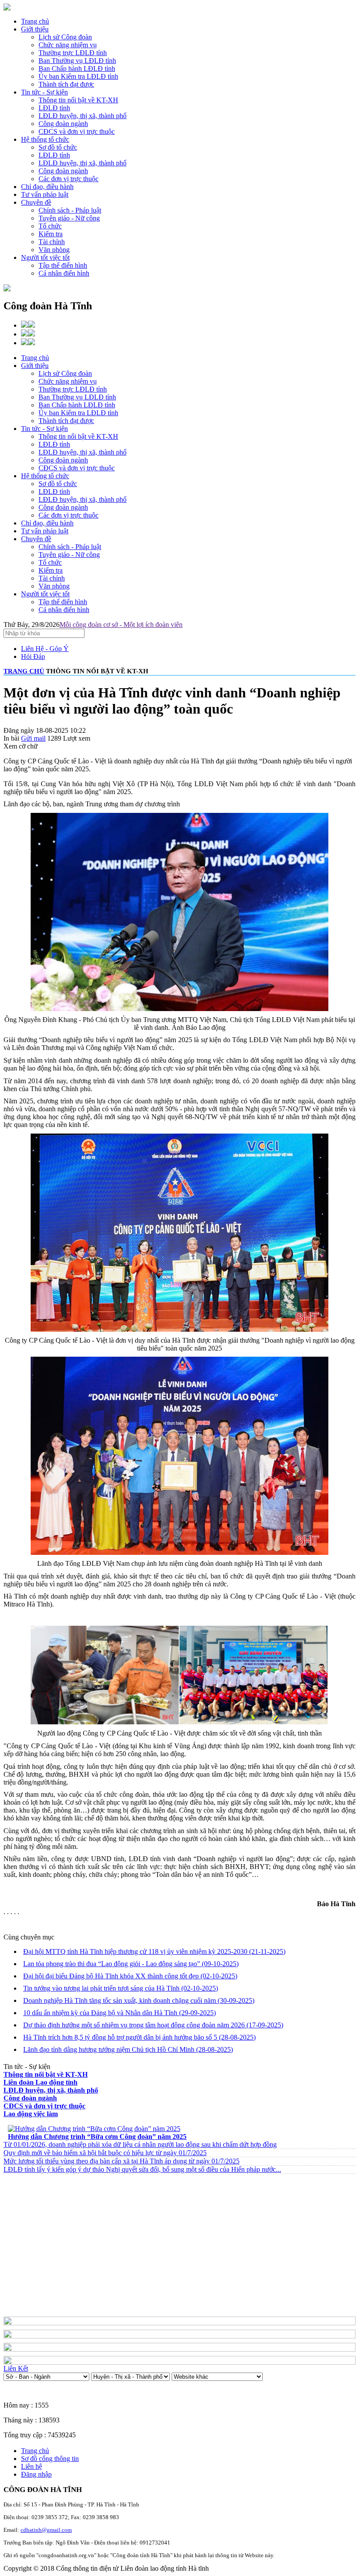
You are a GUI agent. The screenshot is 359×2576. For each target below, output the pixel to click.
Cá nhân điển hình (64, 610)
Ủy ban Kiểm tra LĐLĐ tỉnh (78, 413)
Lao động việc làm (31, 2114)
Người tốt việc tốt (45, 257)
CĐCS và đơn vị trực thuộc (77, 468)
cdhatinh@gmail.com (46, 2530)
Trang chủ (35, 21)
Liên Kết (16, 2368)
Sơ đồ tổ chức (58, 484)
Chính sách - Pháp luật (70, 547)
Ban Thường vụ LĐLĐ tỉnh (77, 397)
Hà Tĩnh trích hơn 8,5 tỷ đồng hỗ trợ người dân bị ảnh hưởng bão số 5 (139, 2037)
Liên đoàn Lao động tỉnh (40, 2082)
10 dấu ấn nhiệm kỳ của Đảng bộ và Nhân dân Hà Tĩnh (120, 2013)
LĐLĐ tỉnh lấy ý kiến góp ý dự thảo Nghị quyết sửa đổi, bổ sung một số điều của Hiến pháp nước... (142, 2169)
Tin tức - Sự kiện (44, 92)
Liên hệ (32, 2466)
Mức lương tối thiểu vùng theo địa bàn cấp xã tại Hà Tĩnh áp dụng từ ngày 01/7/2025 (121, 2161)
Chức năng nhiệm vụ (68, 381)
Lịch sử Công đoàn (65, 373)
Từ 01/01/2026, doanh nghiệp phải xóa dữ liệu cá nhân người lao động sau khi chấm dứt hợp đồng (140, 2144)
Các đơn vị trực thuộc (69, 515)
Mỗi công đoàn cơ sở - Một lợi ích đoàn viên (121, 625)
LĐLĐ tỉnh (54, 444)
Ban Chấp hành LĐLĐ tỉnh (77, 405)
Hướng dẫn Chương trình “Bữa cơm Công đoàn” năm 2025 (97, 2137)
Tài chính (52, 578)
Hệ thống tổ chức (45, 139)
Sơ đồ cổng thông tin (50, 2459)
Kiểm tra (51, 570)
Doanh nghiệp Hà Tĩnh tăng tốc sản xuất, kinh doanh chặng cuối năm (139, 2000)
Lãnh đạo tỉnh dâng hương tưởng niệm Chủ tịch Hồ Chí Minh (128, 2049)
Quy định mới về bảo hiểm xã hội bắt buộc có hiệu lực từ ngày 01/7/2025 (105, 2153)
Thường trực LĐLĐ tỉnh (73, 389)
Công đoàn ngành (63, 460)
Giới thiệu (35, 29)
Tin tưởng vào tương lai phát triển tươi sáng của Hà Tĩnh (121, 1988)
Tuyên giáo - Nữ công (69, 555)
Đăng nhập (36, 2474)
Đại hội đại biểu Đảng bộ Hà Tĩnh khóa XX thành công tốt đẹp (130, 1976)
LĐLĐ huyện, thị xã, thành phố (83, 452)
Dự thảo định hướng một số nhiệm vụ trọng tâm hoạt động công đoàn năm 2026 (153, 2025)
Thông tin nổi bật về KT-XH (78, 436)
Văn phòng (54, 586)
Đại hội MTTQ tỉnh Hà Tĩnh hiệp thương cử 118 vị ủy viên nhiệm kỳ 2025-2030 (154, 1951)
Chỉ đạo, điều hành (47, 187)
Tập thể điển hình (63, 602)
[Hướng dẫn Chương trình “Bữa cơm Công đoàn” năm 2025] (94, 2129)
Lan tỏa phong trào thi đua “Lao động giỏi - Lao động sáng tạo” (131, 1964)
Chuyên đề (36, 202)
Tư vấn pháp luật (45, 194)
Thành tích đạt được (66, 421)
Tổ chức (50, 562)
